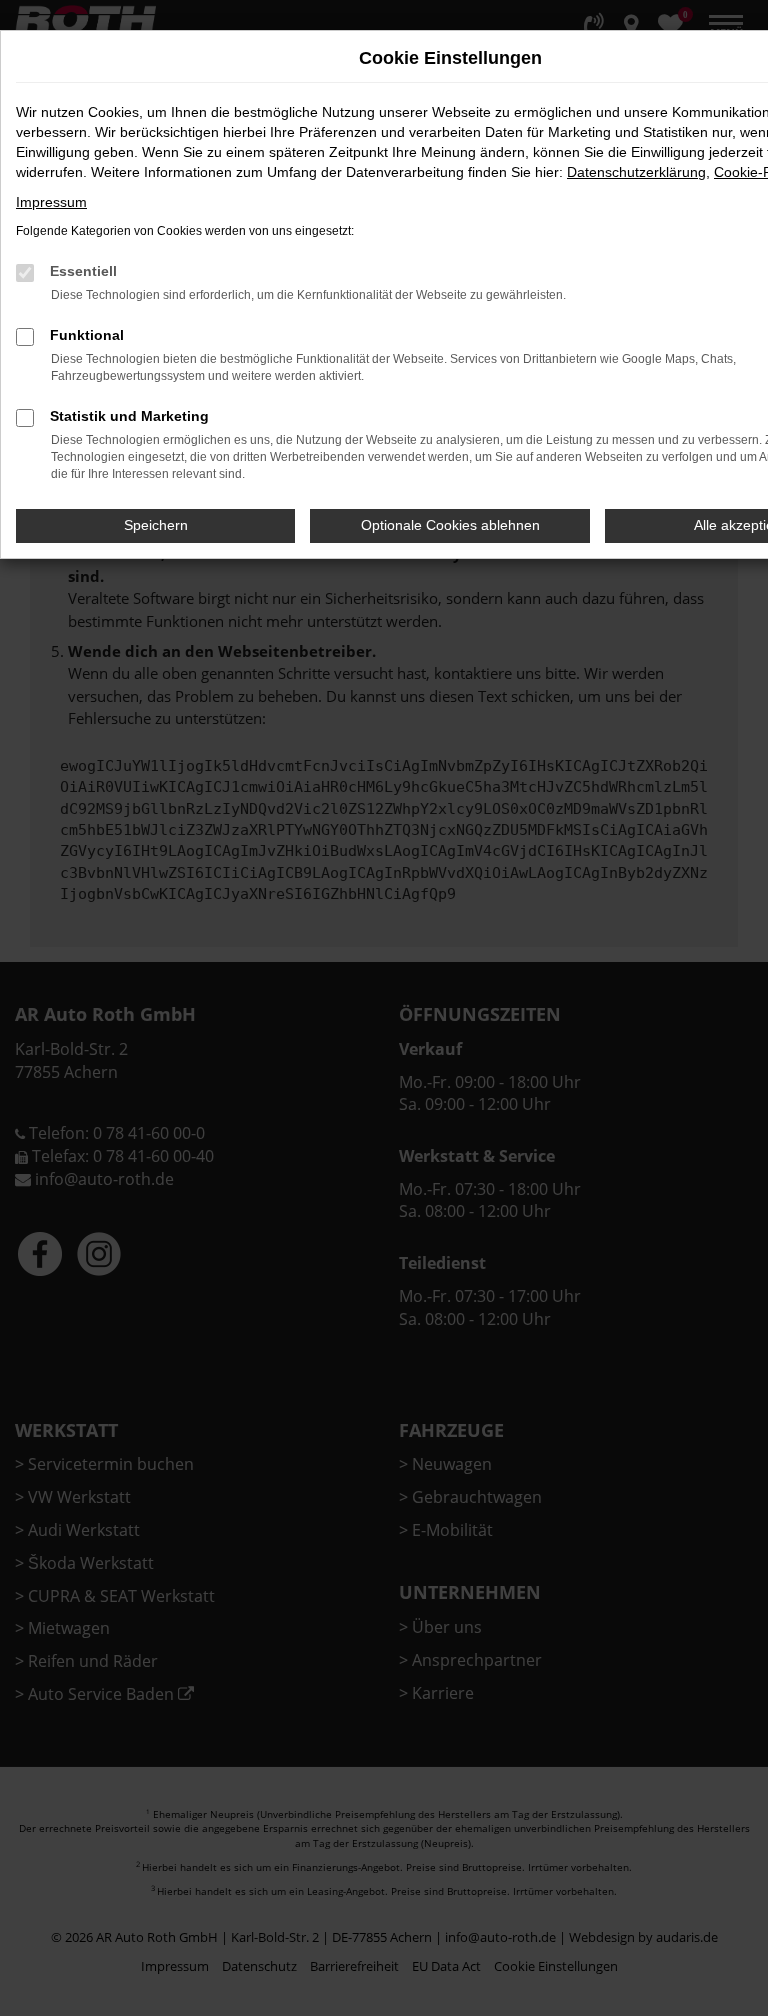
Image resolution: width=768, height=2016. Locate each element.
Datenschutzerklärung (636, 172)
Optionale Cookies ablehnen (450, 525)
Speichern (156, 525)
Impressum (51, 202)
